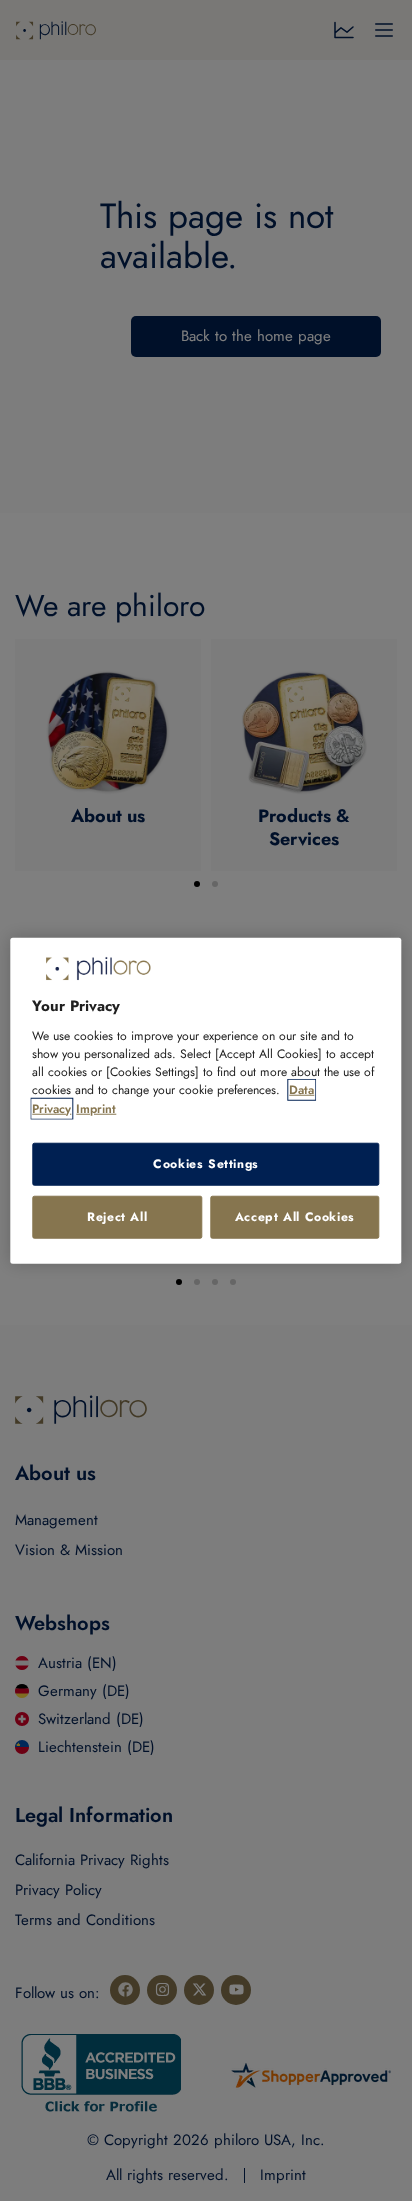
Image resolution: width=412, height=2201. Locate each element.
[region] (205, 1100)
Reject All (117, 1217)
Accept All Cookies (295, 1217)
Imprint (96, 1108)
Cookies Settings (206, 1164)
